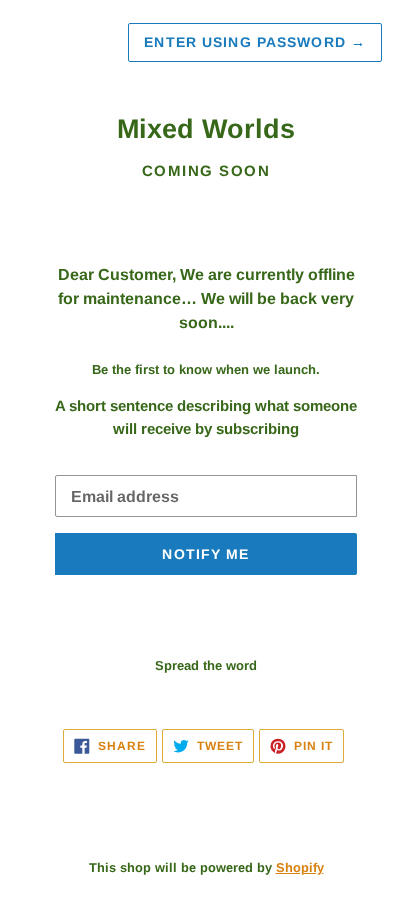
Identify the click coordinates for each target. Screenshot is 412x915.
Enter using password (255, 42)
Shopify (300, 867)
